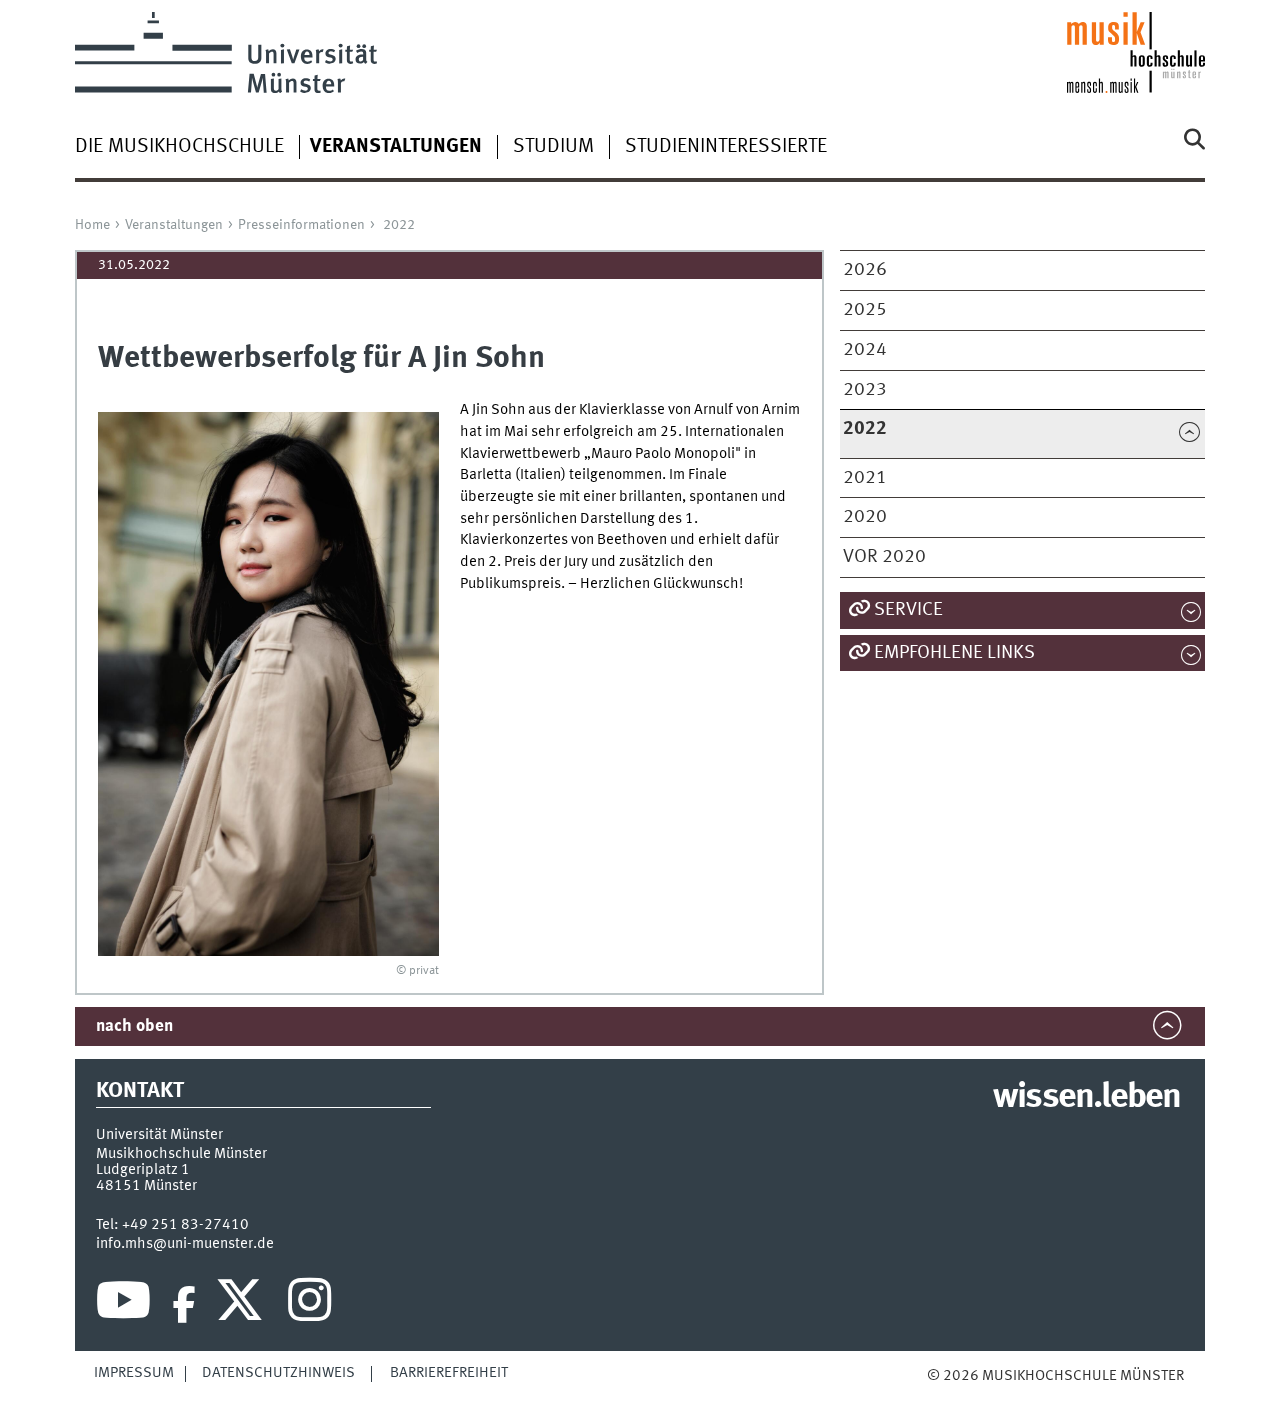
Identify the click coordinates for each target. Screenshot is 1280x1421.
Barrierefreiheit (449, 1373)
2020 (865, 517)
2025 (865, 310)
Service (908, 610)
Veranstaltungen (174, 225)
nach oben (134, 1026)
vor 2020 (884, 557)
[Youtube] (123, 1305)
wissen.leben (1086, 1098)
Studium (553, 147)
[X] (242, 1305)
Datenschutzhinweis (278, 1373)
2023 (865, 390)
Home (92, 225)
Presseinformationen (301, 225)
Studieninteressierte (726, 147)
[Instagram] (309, 1305)
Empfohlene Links (954, 653)
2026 (865, 270)
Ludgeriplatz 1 (143, 1170)
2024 (865, 350)
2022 (399, 225)
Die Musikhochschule (179, 147)
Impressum (134, 1373)
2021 (865, 478)
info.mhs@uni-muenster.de (185, 1244)
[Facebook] (184, 1305)
